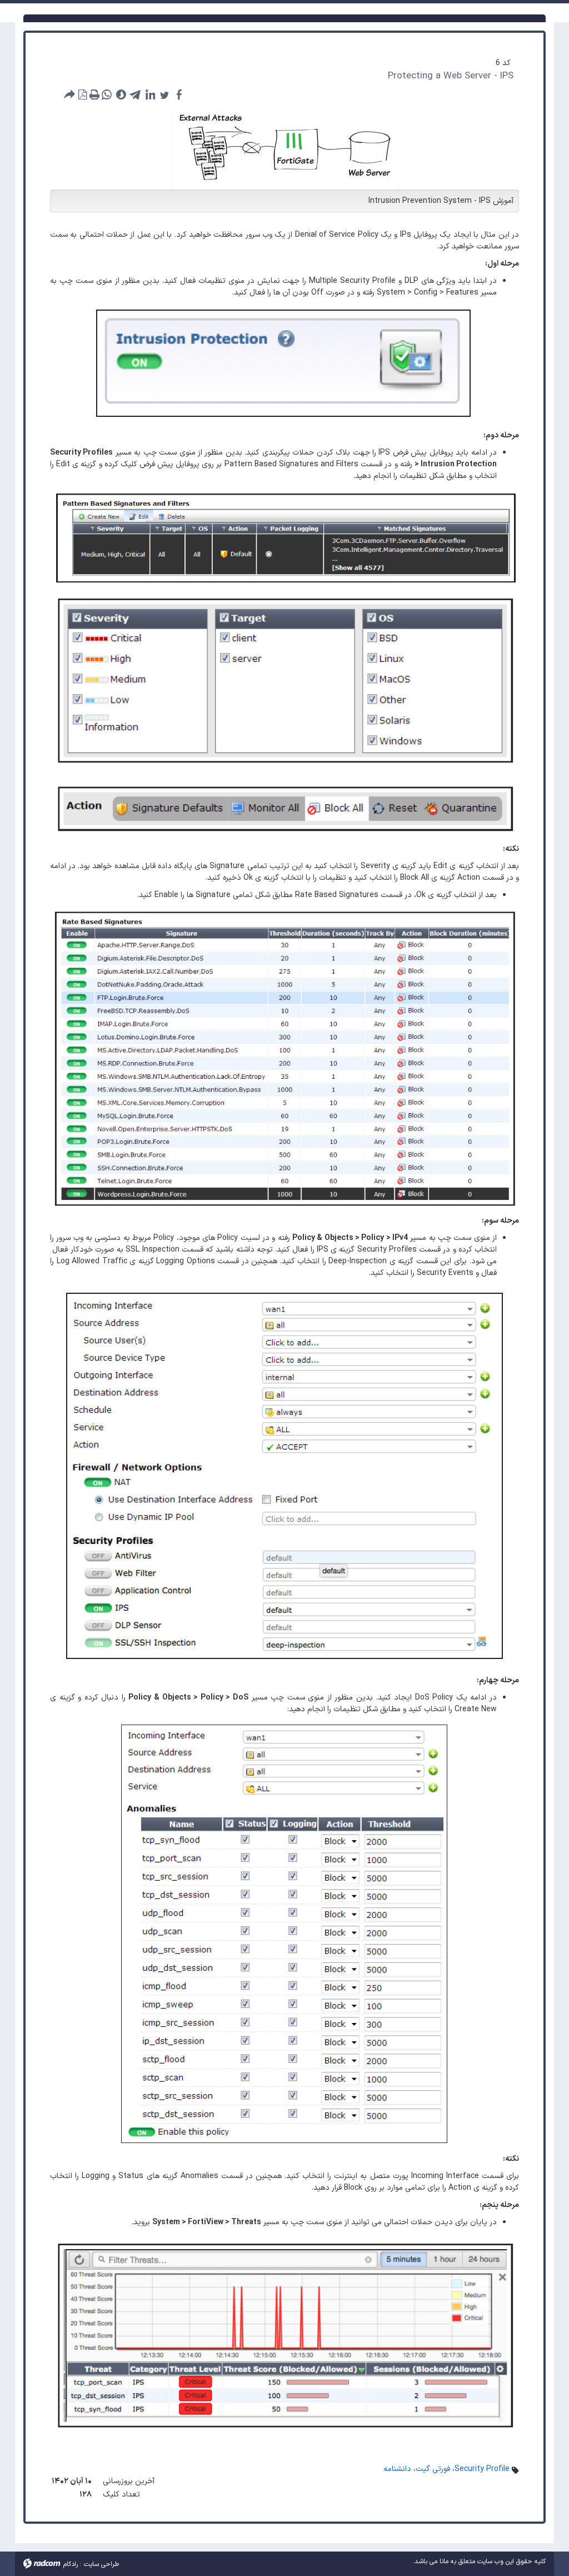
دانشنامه (397, 2469)
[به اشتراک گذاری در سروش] (121, 94)
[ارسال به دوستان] (70, 94)
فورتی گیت (433, 2469)
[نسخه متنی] (94, 94)
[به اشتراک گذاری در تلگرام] (136, 94)
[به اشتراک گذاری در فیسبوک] (179, 94)
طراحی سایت (101, 2564)
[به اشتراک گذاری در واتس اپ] (107, 94)
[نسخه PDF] (82, 94)
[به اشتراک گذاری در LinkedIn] (150, 94)
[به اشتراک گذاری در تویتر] (164, 94)
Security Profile (482, 2469)
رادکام (71, 2564)
